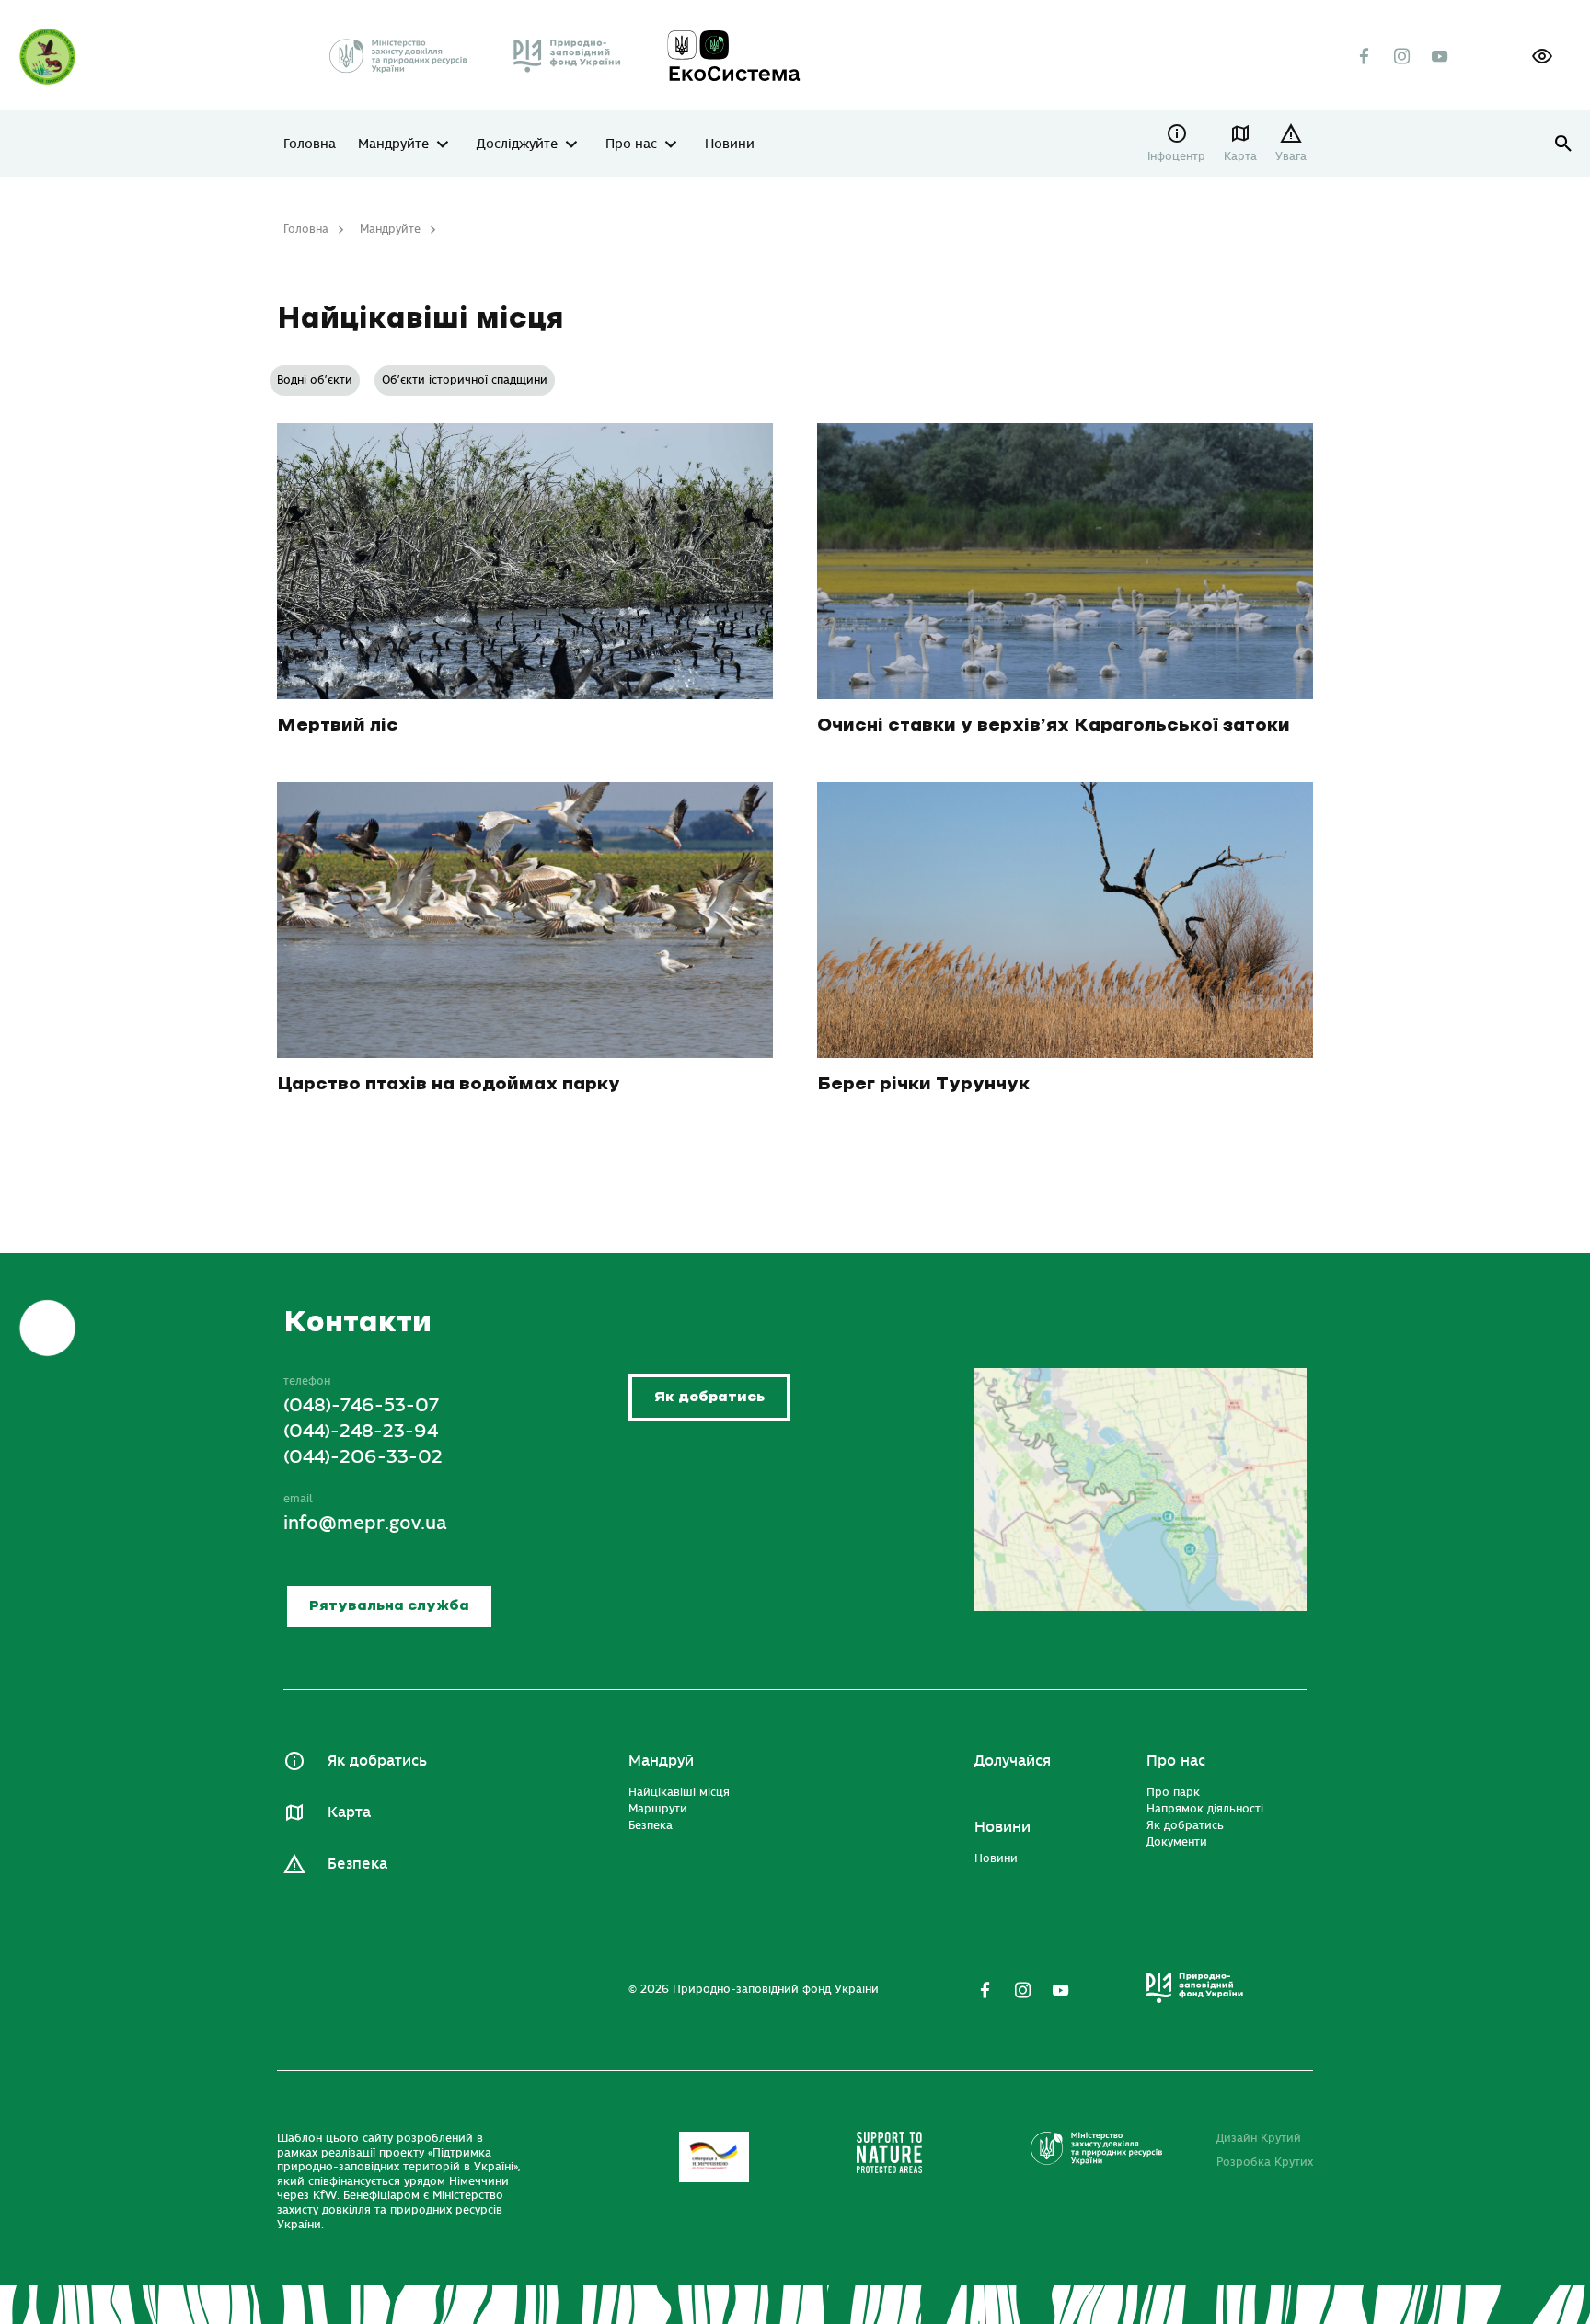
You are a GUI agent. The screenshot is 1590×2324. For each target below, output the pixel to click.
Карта (1240, 156)
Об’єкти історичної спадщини (465, 380)
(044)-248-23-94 (361, 1431)
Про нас (631, 144)
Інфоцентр (1176, 156)
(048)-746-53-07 (361, 1405)
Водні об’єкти (315, 380)
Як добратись (709, 1397)
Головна (310, 144)
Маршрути (658, 1809)
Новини (730, 144)
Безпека (357, 1864)
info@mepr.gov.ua (365, 1523)
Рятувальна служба (389, 1606)
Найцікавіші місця (679, 1792)
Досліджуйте (517, 144)
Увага (1291, 156)
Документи (1177, 1842)
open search (1564, 144)
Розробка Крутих (1265, 2162)
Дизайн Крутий (1259, 2138)
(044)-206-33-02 (363, 1457)
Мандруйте (393, 144)
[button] (1542, 56)
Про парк (1173, 1792)
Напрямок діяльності (1205, 1809)
